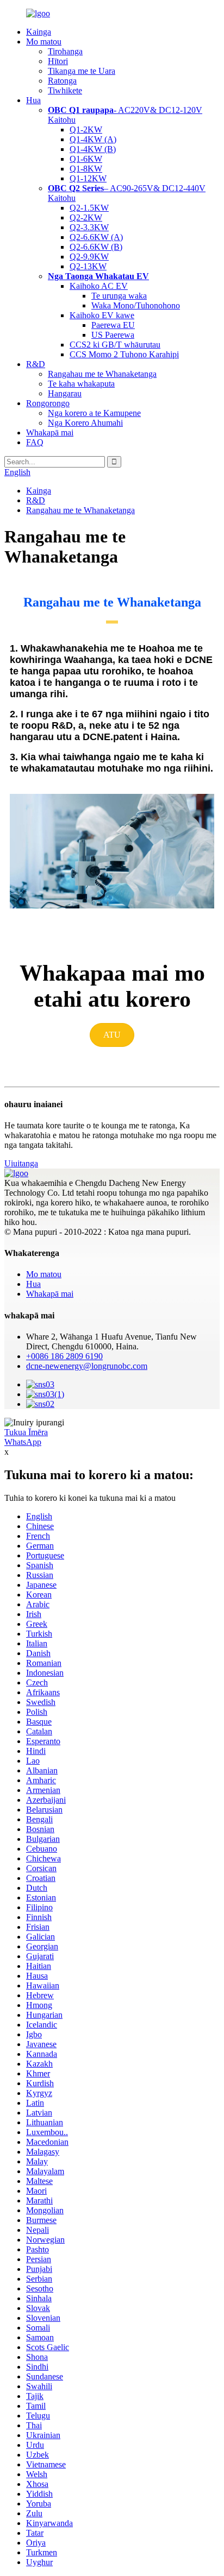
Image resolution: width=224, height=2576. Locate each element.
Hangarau (65, 393)
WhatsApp (23, 1442)
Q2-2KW (86, 217)
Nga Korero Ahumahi (85, 423)
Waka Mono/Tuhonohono (136, 305)
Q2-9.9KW (89, 257)
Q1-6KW (86, 159)
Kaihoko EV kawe (102, 315)
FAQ (35, 442)
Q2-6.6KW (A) (96, 237)
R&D (36, 364)
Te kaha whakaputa (81, 384)
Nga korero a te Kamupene (94, 413)
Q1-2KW (86, 130)
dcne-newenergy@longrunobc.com (87, 1366)
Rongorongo (48, 403)
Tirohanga (65, 51)
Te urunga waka (119, 296)
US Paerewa (113, 335)
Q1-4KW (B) (93, 149)
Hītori (58, 61)
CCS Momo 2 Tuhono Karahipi (124, 354)
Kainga (39, 32)
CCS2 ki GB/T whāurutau (115, 345)
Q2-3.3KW (89, 227)
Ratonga (62, 81)
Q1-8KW (86, 169)
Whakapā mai (50, 433)
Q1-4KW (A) (93, 139)
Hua (33, 100)
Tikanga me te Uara (82, 71)
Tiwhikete (65, 90)
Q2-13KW (88, 266)
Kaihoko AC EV (99, 286)
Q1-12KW (88, 178)
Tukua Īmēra (26, 1432)
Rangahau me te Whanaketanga (102, 374)
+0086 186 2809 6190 (64, 1356)
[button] (112, 1035)
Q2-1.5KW (89, 208)
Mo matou (44, 42)
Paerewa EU (113, 325)
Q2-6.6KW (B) (96, 247)
